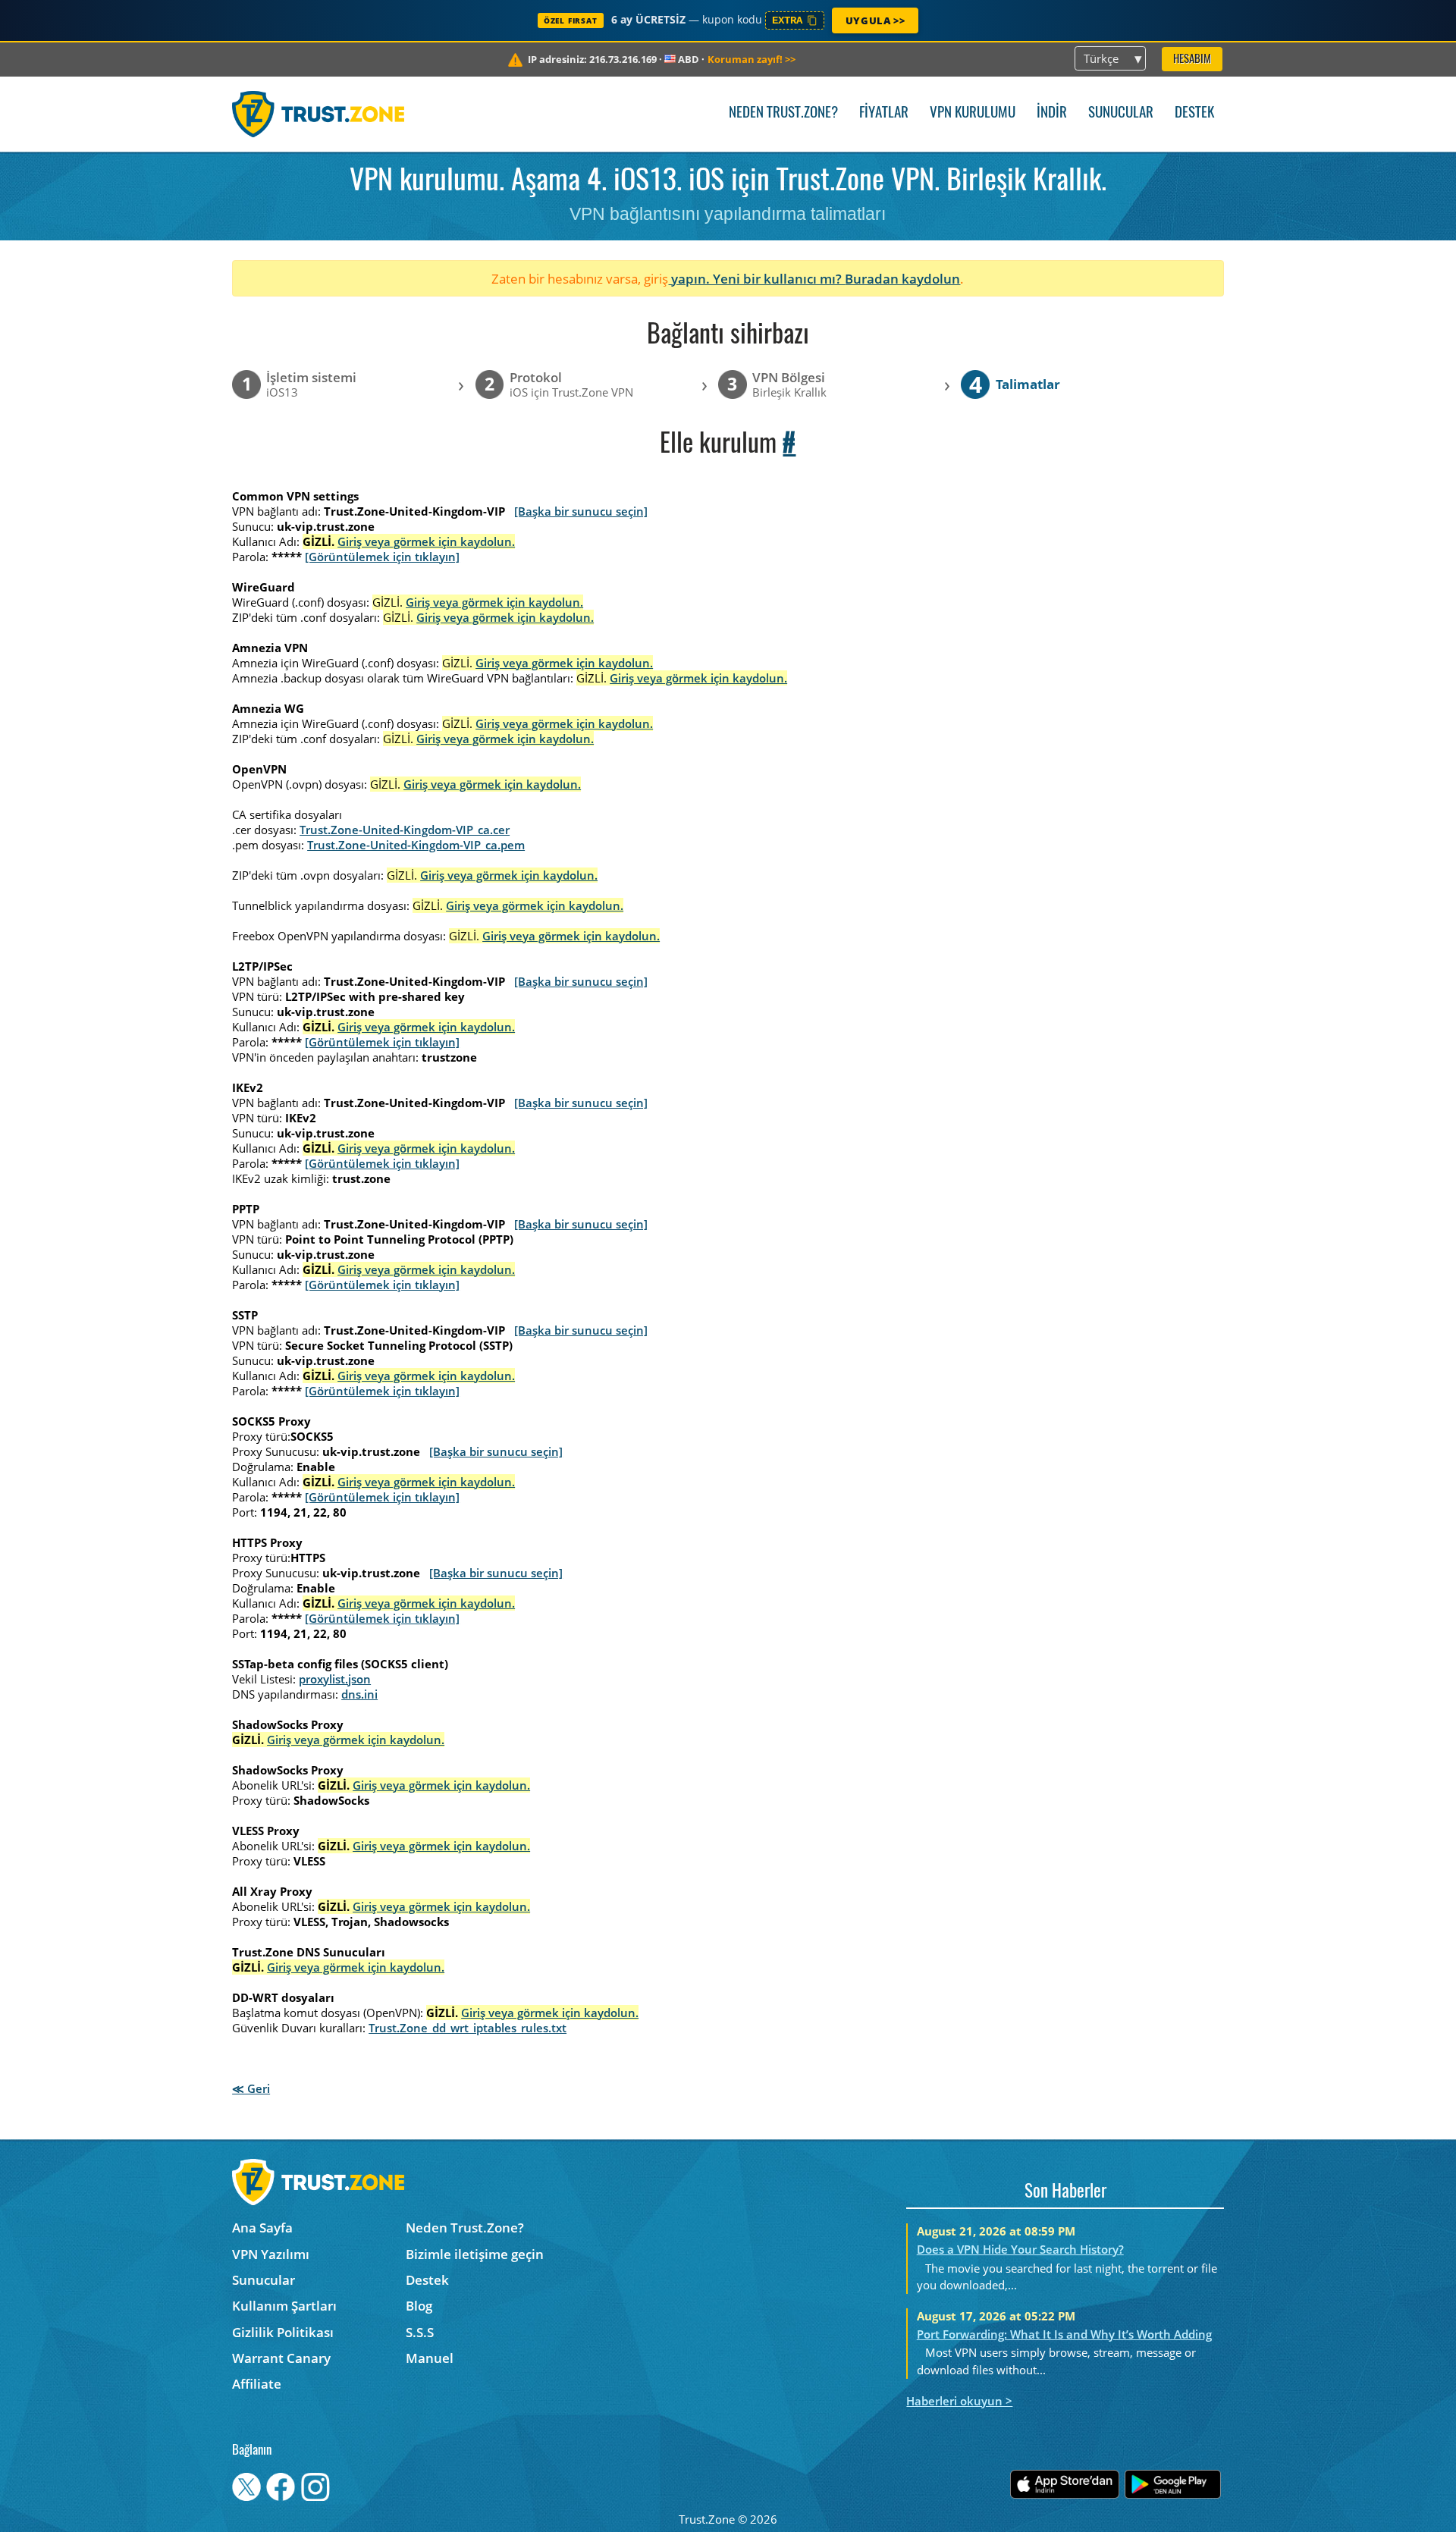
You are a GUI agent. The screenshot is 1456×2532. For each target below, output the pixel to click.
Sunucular (1121, 113)
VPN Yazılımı (271, 2254)
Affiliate (257, 2384)
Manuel (430, 2358)
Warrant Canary (281, 2358)
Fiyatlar (884, 113)
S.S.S (420, 2332)
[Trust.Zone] (318, 114)
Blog (419, 2306)
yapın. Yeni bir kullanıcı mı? (756, 279)
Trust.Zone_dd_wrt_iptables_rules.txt (468, 2028)
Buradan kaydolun (902, 279)
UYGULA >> (875, 20)
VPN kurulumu (973, 113)
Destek (1194, 113)
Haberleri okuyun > (959, 2401)
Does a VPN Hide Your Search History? (1020, 2249)
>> (752, 59)
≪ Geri (251, 2088)
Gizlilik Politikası (283, 2332)
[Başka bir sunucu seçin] (581, 511)
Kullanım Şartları (284, 2306)
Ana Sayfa (262, 2228)
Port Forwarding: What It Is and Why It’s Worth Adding (1064, 2334)
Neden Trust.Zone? (783, 113)
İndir (1052, 113)
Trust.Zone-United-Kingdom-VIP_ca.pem (416, 845)
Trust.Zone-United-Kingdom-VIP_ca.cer (405, 830)
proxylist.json (335, 1679)
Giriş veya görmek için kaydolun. (426, 541)
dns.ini (359, 1694)
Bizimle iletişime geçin (475, 2254)
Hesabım (1192, 60)
